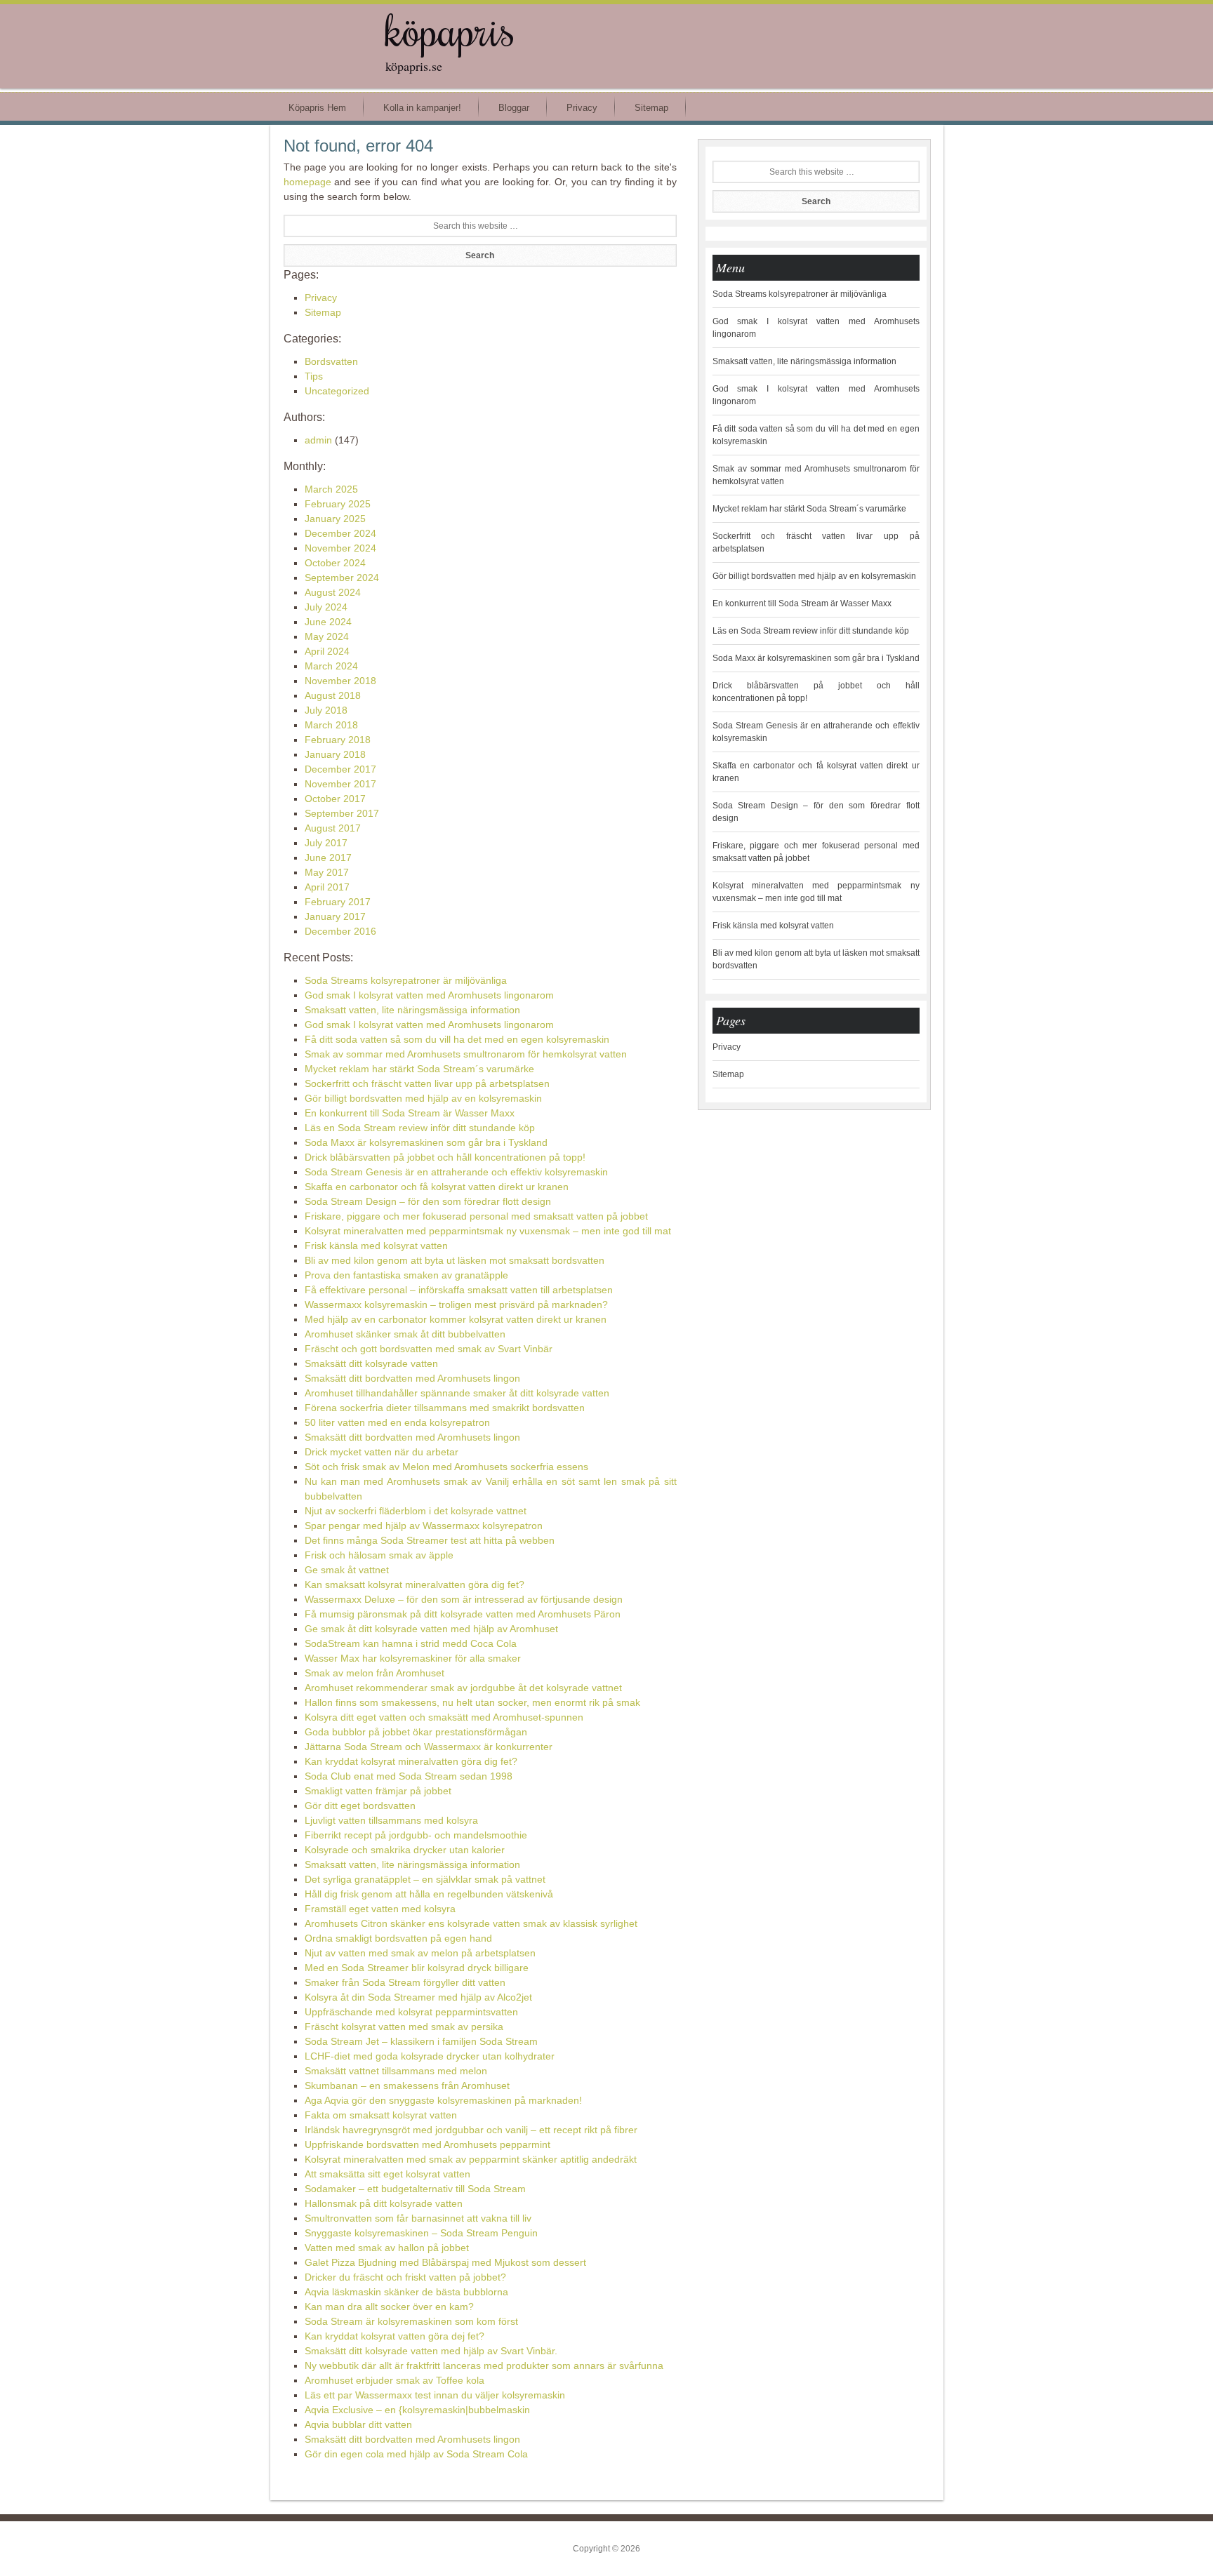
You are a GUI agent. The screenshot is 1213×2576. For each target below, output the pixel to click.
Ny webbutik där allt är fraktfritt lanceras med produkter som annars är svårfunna (484, 2365)
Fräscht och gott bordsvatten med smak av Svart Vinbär (429, 1349)
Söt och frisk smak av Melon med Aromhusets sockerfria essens (446, 1467)
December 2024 (340, 533)
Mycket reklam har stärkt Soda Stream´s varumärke (419, 1069)
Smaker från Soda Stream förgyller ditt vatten (405, 1982)
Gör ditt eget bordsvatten (360, 1806)
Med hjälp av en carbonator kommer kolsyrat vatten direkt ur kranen (456, 1319)
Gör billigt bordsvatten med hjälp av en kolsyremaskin (423, 1098)
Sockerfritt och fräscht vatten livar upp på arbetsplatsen (427, 1083)
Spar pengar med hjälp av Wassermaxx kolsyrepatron (424, 1526)
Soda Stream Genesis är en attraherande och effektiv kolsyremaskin (456, 1172)
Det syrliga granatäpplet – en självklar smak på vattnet (425, 1879)
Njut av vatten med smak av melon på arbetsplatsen (420, 1953)
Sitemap (323, 312)
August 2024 (333, 592)
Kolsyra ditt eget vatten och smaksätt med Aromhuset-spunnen (444, 1717)
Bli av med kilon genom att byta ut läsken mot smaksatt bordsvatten (455, 1260)
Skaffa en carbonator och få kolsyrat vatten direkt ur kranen (437, 1187)
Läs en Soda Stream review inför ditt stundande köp (420, 1128)
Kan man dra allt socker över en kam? (389, 2307)
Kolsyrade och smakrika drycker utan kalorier (405, 1850)
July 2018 (326, 710)
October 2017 (335, 799)
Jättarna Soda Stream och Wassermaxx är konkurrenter (429, 1747)
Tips (314, 376)
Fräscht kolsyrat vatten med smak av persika (404, 2027)
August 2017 (333, 828)
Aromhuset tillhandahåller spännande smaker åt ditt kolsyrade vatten (457, 1393)
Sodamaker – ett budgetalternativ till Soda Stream (415, 2189)
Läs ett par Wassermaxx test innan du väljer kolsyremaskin (435, 2395)
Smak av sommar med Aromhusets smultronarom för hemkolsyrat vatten (466, 1054)
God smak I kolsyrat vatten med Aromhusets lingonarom (429, 995)
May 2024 (327, 636)
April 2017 (327, 887)
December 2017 (340, 769)
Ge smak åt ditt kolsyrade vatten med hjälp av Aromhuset (431, 1629)
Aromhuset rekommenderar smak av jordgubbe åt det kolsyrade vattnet (463, 1688)
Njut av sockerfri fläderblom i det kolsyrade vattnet (416, 1511)
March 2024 (331, 666)
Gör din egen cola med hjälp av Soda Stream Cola (416, 2454)
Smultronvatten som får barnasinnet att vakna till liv (418, 2218)
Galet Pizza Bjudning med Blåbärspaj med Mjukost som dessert (445, 2262)
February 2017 (338, 902)
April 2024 (327, 651)
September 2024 (342, 578)
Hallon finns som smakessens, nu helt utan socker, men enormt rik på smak (472, 1702)
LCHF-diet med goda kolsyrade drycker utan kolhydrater (430, 2056)
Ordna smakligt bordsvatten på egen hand (398, 1938)
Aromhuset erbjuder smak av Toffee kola (395, 2380)
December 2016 (340, 931)
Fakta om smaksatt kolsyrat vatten (381, 2115)
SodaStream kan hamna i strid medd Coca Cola (411, 1643)
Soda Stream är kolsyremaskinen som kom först (411, 2321)
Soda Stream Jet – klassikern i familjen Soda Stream (421, 2041)
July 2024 (326, 607)
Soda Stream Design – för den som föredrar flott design (428, 1201)
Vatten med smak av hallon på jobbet (387, 2248)
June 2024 (328, 622)
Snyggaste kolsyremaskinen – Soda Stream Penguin (421, 2233)
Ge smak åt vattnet (347, 1570)
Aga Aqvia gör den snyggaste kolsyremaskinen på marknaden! (443, 2100)
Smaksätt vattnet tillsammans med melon (396, 2071)
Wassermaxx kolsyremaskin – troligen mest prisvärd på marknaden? (456, 1304)
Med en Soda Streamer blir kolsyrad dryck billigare (417, 1968)
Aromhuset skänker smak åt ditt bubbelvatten (405, 1334)
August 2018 (333, 695)
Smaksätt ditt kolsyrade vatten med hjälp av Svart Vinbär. (431, 2351)
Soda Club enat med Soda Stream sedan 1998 (409, 1776)
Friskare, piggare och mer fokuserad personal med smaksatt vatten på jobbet (476, 1216)
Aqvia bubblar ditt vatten (358, 2424)
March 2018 (331, 725)
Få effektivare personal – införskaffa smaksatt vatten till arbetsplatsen (459, 1290)
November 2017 (340, 784)
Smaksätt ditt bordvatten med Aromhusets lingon (412, 1378)
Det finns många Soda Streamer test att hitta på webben (430, 1540)
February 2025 (338, 504)
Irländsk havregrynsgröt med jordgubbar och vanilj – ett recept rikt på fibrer (471, 2130)
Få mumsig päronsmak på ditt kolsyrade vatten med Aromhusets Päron (463, 1614)
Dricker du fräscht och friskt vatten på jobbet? (405, 2277)
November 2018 (340, 681)
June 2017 (328, 857)
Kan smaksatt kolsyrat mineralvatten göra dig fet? (415, 1584)
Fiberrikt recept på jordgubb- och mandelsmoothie (416, 1835)
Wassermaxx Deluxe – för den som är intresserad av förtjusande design (464, 1599)
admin (318, 440)
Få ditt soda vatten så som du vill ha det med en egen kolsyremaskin (457, 1039)
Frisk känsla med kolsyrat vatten (376, 1246)
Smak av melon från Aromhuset (374, 1673)
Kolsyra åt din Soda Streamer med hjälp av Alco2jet (418, 1997)
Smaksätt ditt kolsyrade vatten (371, 1363)
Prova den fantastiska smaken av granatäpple (406, 1275)
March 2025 (331, 489)
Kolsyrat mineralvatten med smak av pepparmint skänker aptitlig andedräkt (471, 2159)
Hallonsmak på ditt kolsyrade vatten (384, 2203)
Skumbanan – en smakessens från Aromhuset (407, 2086)
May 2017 (327, 872)
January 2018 (335, 754)
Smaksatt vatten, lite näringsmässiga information (412, 1010)
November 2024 (340, 548)
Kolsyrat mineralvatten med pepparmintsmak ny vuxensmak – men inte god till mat (488, 1231)
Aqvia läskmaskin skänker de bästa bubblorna (406, 2292)
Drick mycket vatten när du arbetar (382, 1452)
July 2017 (326, 843)
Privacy (321, 298)
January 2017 (335, 916)
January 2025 (335, 519)
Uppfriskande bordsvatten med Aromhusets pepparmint (427, 2144)
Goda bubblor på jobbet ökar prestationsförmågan (416, 1732)
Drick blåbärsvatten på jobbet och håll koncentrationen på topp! (445, 1157)
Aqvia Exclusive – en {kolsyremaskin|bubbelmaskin (417, 2410)
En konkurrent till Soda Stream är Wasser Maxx (410, 1113)
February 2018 (338, 740)
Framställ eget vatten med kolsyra (380, 1909)
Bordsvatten (331, 361)
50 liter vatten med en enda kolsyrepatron (397, 1422)
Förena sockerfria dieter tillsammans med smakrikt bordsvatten (445, 1408)
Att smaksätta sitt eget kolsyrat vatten (387, 2174)
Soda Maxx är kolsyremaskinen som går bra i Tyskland (426, 1142)
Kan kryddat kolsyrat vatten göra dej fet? (395, 2336)
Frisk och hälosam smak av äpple (379, 1555)
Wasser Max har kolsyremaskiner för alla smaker (413, 1658)
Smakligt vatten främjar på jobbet (378, 1791)
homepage (307, 182)
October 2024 (335, 563)
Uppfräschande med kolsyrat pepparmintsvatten (411, 2012)
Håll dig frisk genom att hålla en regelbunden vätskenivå (429, 1894)
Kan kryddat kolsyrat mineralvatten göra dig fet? (411, 1761)
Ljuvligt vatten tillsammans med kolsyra (391, 1820)
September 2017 (342, 813)
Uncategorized (337, 391)
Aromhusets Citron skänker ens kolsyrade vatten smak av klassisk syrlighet (471, 1923)
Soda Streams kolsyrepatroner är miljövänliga (406, 980)
